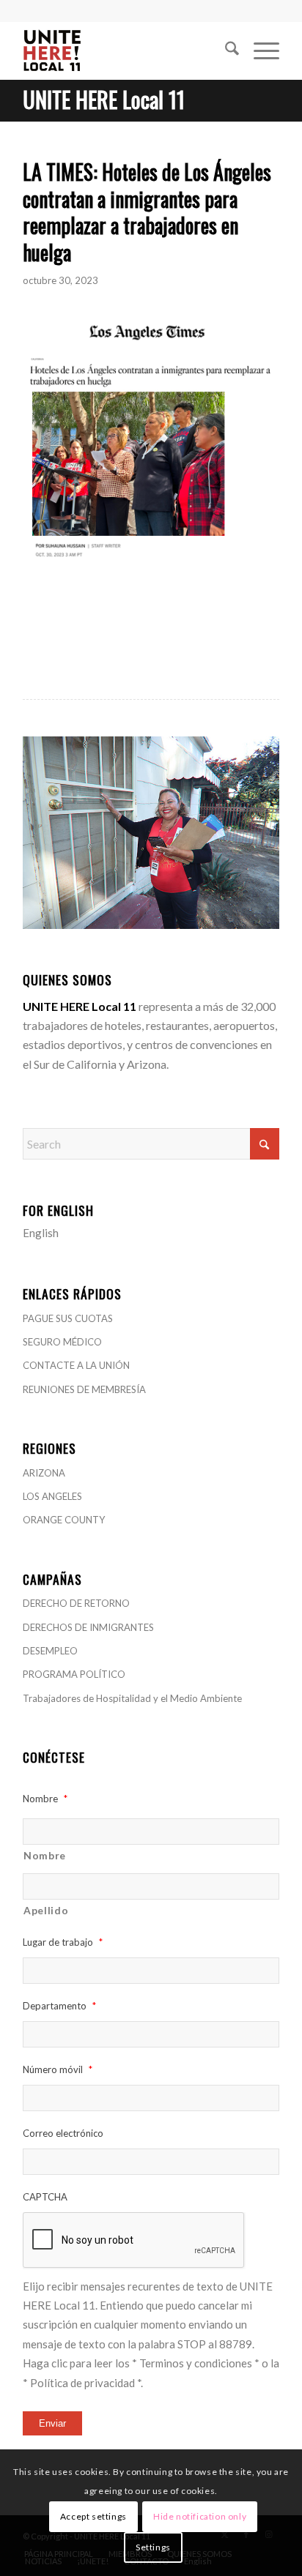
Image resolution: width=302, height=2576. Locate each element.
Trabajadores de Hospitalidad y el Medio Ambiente (132, 1698)
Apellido (46, 1910)
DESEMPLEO (50, 1651)
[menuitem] (225, 51)
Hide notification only (200, 2516)
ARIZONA (44, 1473)
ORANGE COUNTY (64, 1520)
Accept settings (93, 2516)
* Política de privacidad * (82, 2383)
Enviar (52, 2423)
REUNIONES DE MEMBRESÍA (84, 1389)
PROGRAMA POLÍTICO (74, 1674)
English (41, 1233)
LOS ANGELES (52, 1496)
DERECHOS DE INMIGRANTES (88, 1627)
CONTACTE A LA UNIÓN (76, 1365)
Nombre (45, 1855)
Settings (153, 2547)
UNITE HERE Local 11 (104, 99)
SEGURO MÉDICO (62, 1342)
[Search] (225, 51)
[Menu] (259, 51)
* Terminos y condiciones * (196, 2363)
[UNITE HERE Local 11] (125, 51)
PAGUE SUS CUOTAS (68, 1318)
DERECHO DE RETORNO (76, 1603)
